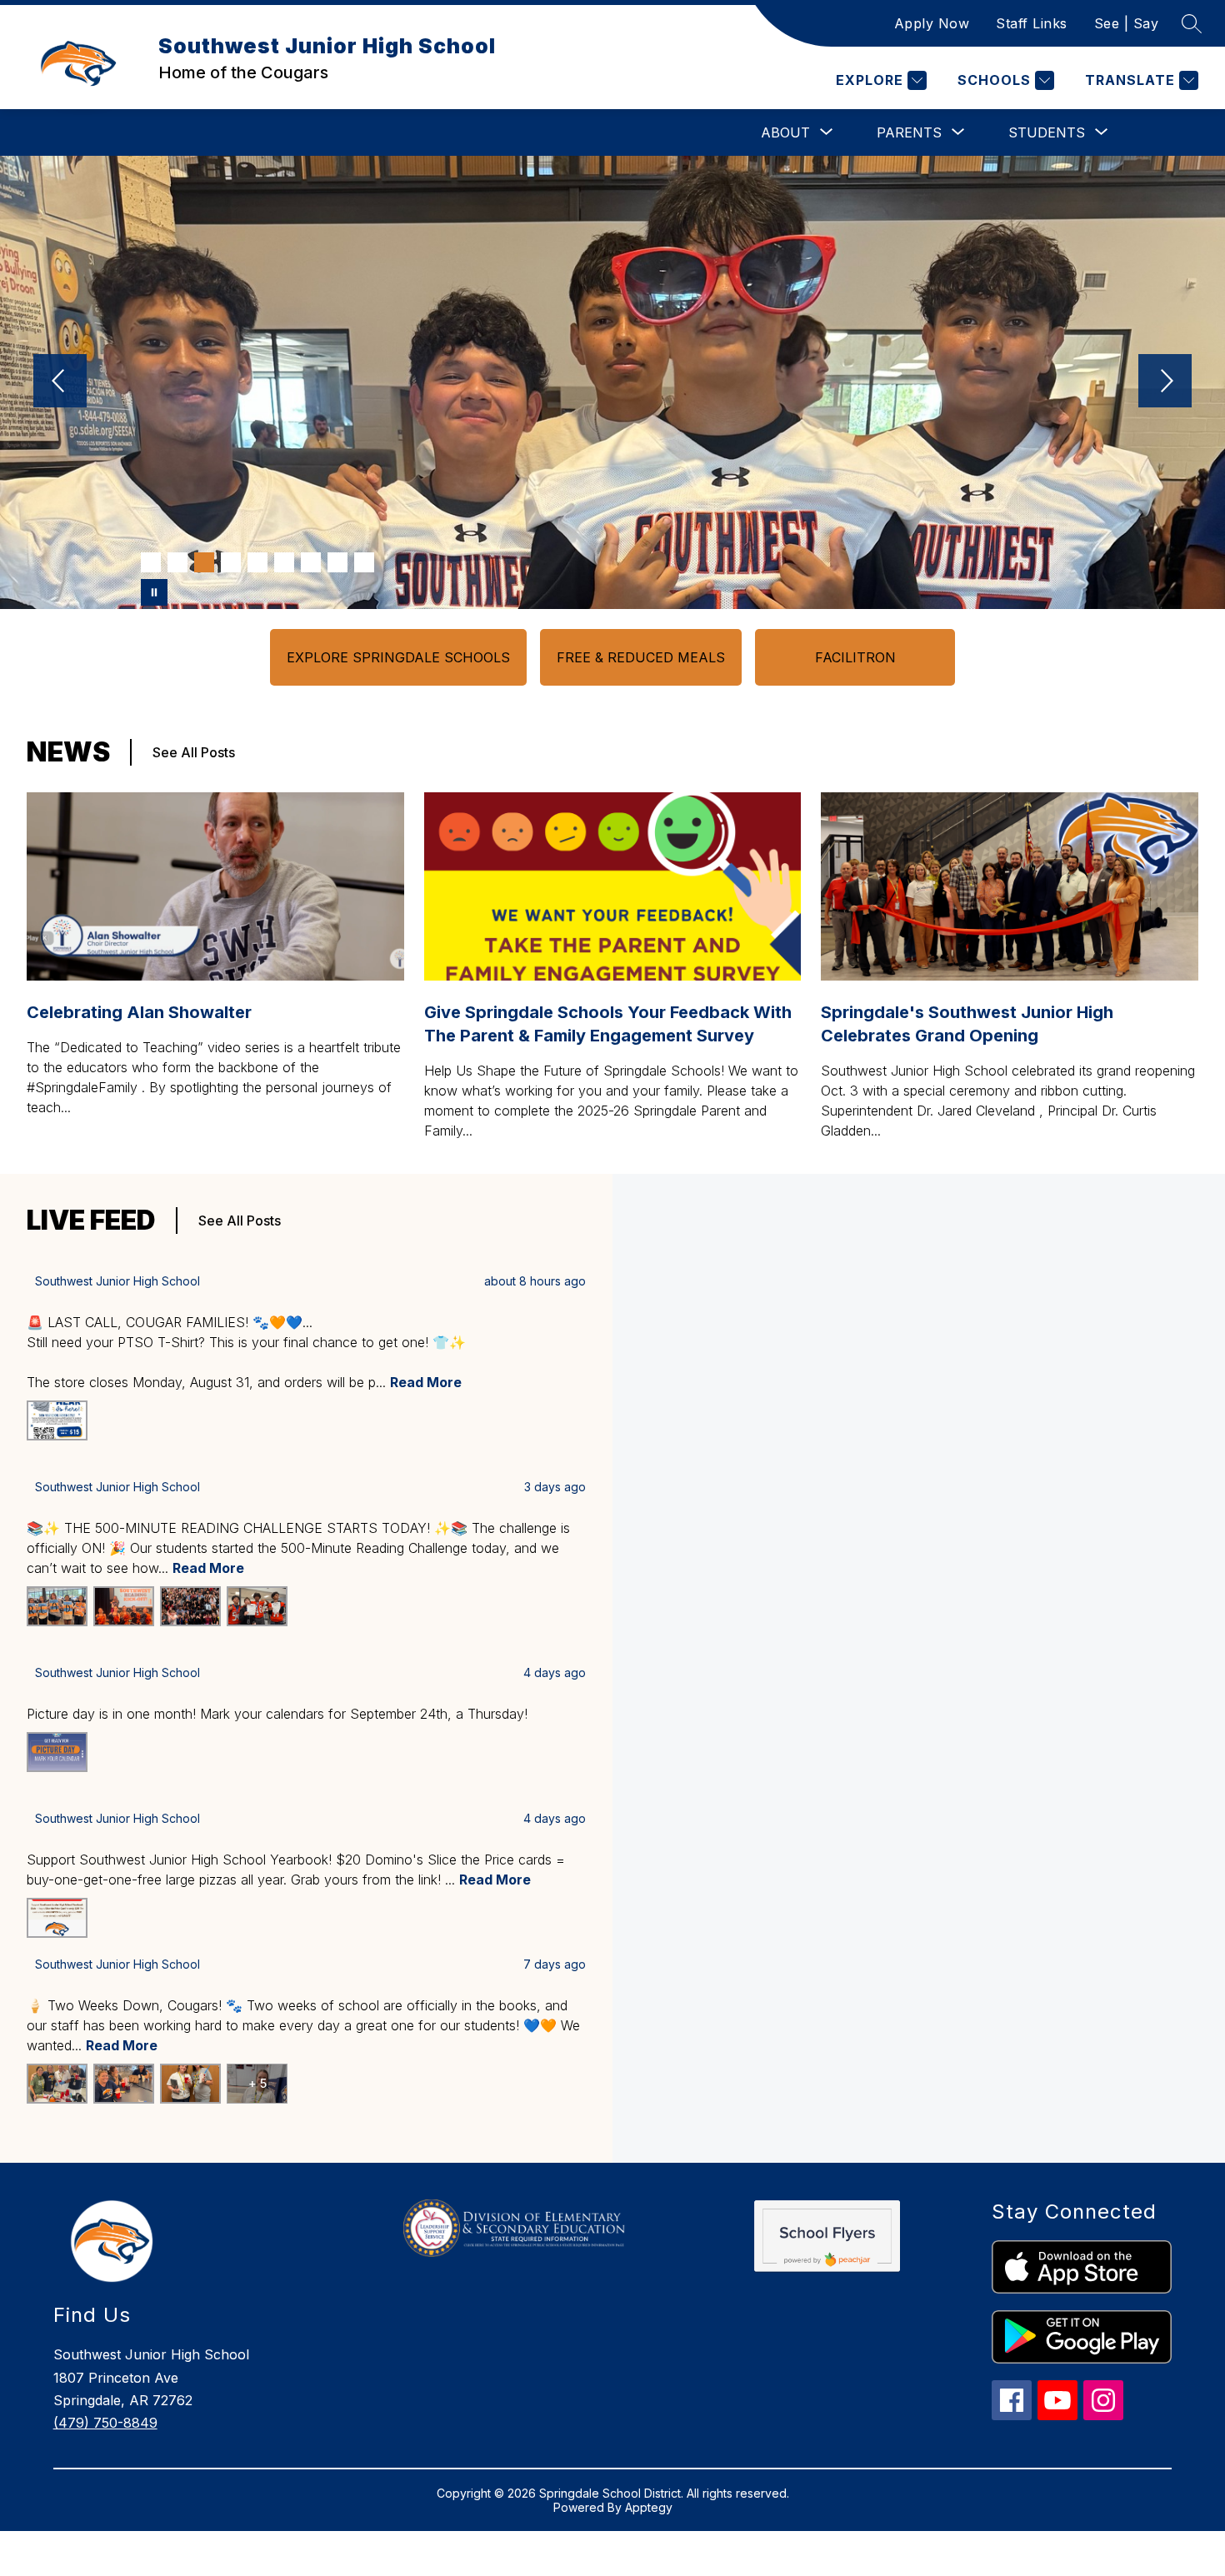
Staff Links (1032, 23)
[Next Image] (1165, 382)
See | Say (1127, 23)
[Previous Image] (60, 382)
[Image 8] (337, 562)
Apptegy (649, 2507)
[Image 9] (364, 562)
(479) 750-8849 (105, 2423)
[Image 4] (231, 562)
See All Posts (194, 752)
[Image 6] (284, 562)
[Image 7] (311, 562)
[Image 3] (204, 562)
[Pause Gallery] (154, 592)
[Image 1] (151, 562)
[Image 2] (177, 562)
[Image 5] (257, 562)
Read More (426, 1382)
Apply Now (932, 23)
